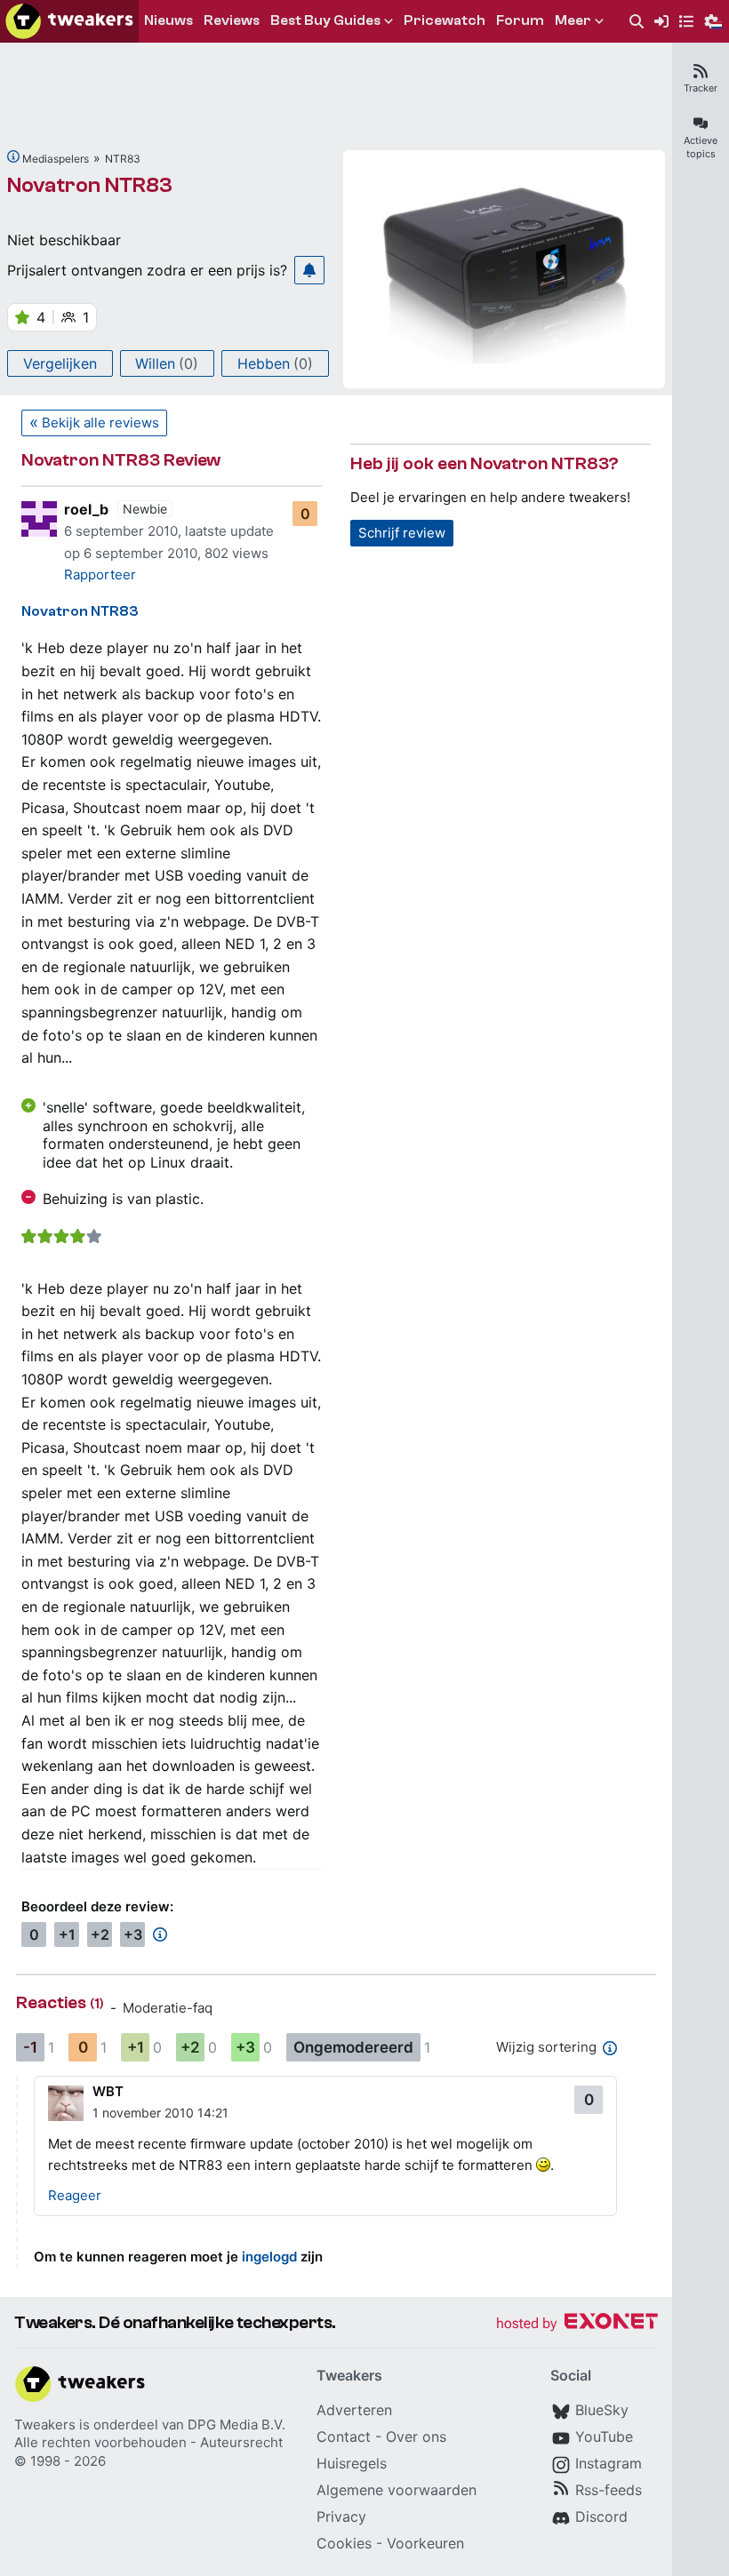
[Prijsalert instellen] (309, 270)
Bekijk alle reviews (100, 423)
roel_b (86, 509)
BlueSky (602, 2410)
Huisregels (352, 2463)
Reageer (75, 2195)
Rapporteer (100, 574)
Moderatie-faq (168, 2008)
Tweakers (45, 2424)
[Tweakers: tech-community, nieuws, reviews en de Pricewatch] (69, 21)
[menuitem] (637, 22)
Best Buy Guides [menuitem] (325, 20)
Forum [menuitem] (520, 20)
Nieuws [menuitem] (168, 20)
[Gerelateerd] (13, 156)
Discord (601, 2516)
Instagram (609, 2463)
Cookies (344, 2543)
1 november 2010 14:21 (160, 2113)
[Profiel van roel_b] (39, 519)
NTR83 (123, 159)
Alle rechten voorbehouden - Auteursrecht (148, 2442)
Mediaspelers (56, 159)
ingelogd (269, 2257)
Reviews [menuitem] (232, 20)
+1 (67, 1934)
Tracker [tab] (701, 88)
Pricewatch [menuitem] (445, 20)
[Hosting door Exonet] (577, 2324)
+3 (133, 1934)
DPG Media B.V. (236, 2424)
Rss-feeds (609, 2490)
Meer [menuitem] (573, 20)
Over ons (416, 2436)
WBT (108, 2091)
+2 (100, 1934)
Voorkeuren (425, 2543)
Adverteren (354, 2410)
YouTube (604, 2436)
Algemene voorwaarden (397, 2490)
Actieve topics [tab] (701, 147)
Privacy (341, 2516)
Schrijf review (402, 533)
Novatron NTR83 (90, 185)
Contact (344, 2436)
